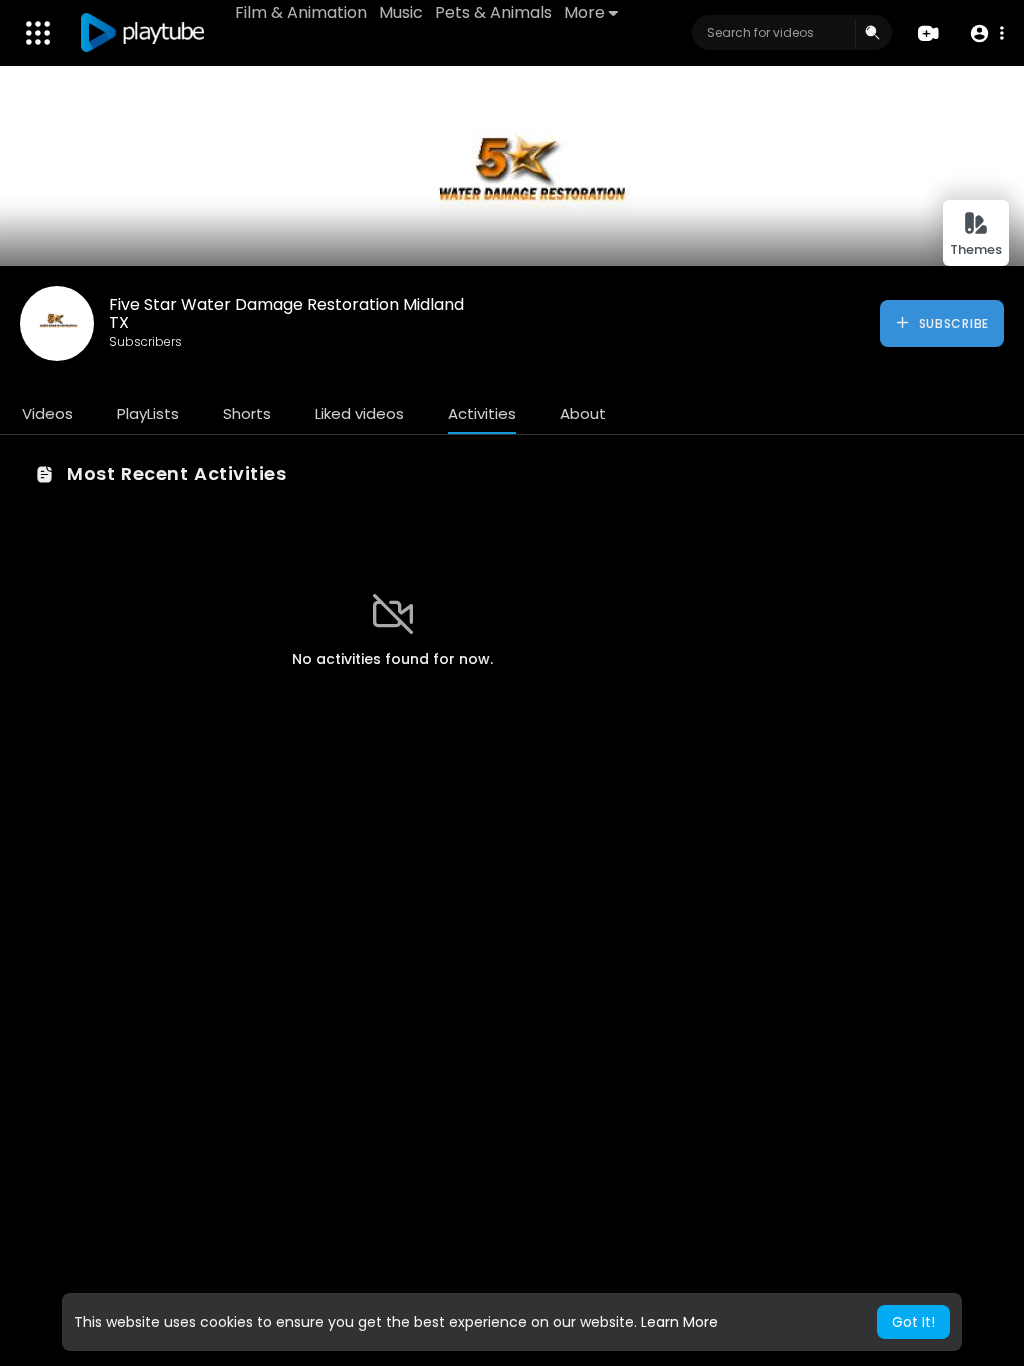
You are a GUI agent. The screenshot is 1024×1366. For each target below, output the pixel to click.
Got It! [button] (913, 1322)
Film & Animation (301, 12)
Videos (47, 413)
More (584, 12)
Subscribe (952, 323)
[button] (986, 33)
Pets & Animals (493, 12)
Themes (976, 249)
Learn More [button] (679, 1322)
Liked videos (359, 413)
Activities (482, 413)
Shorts (247, 413)
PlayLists (148, 413)
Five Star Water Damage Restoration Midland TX (286, 313)
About (583, 413)
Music (401, 12)
